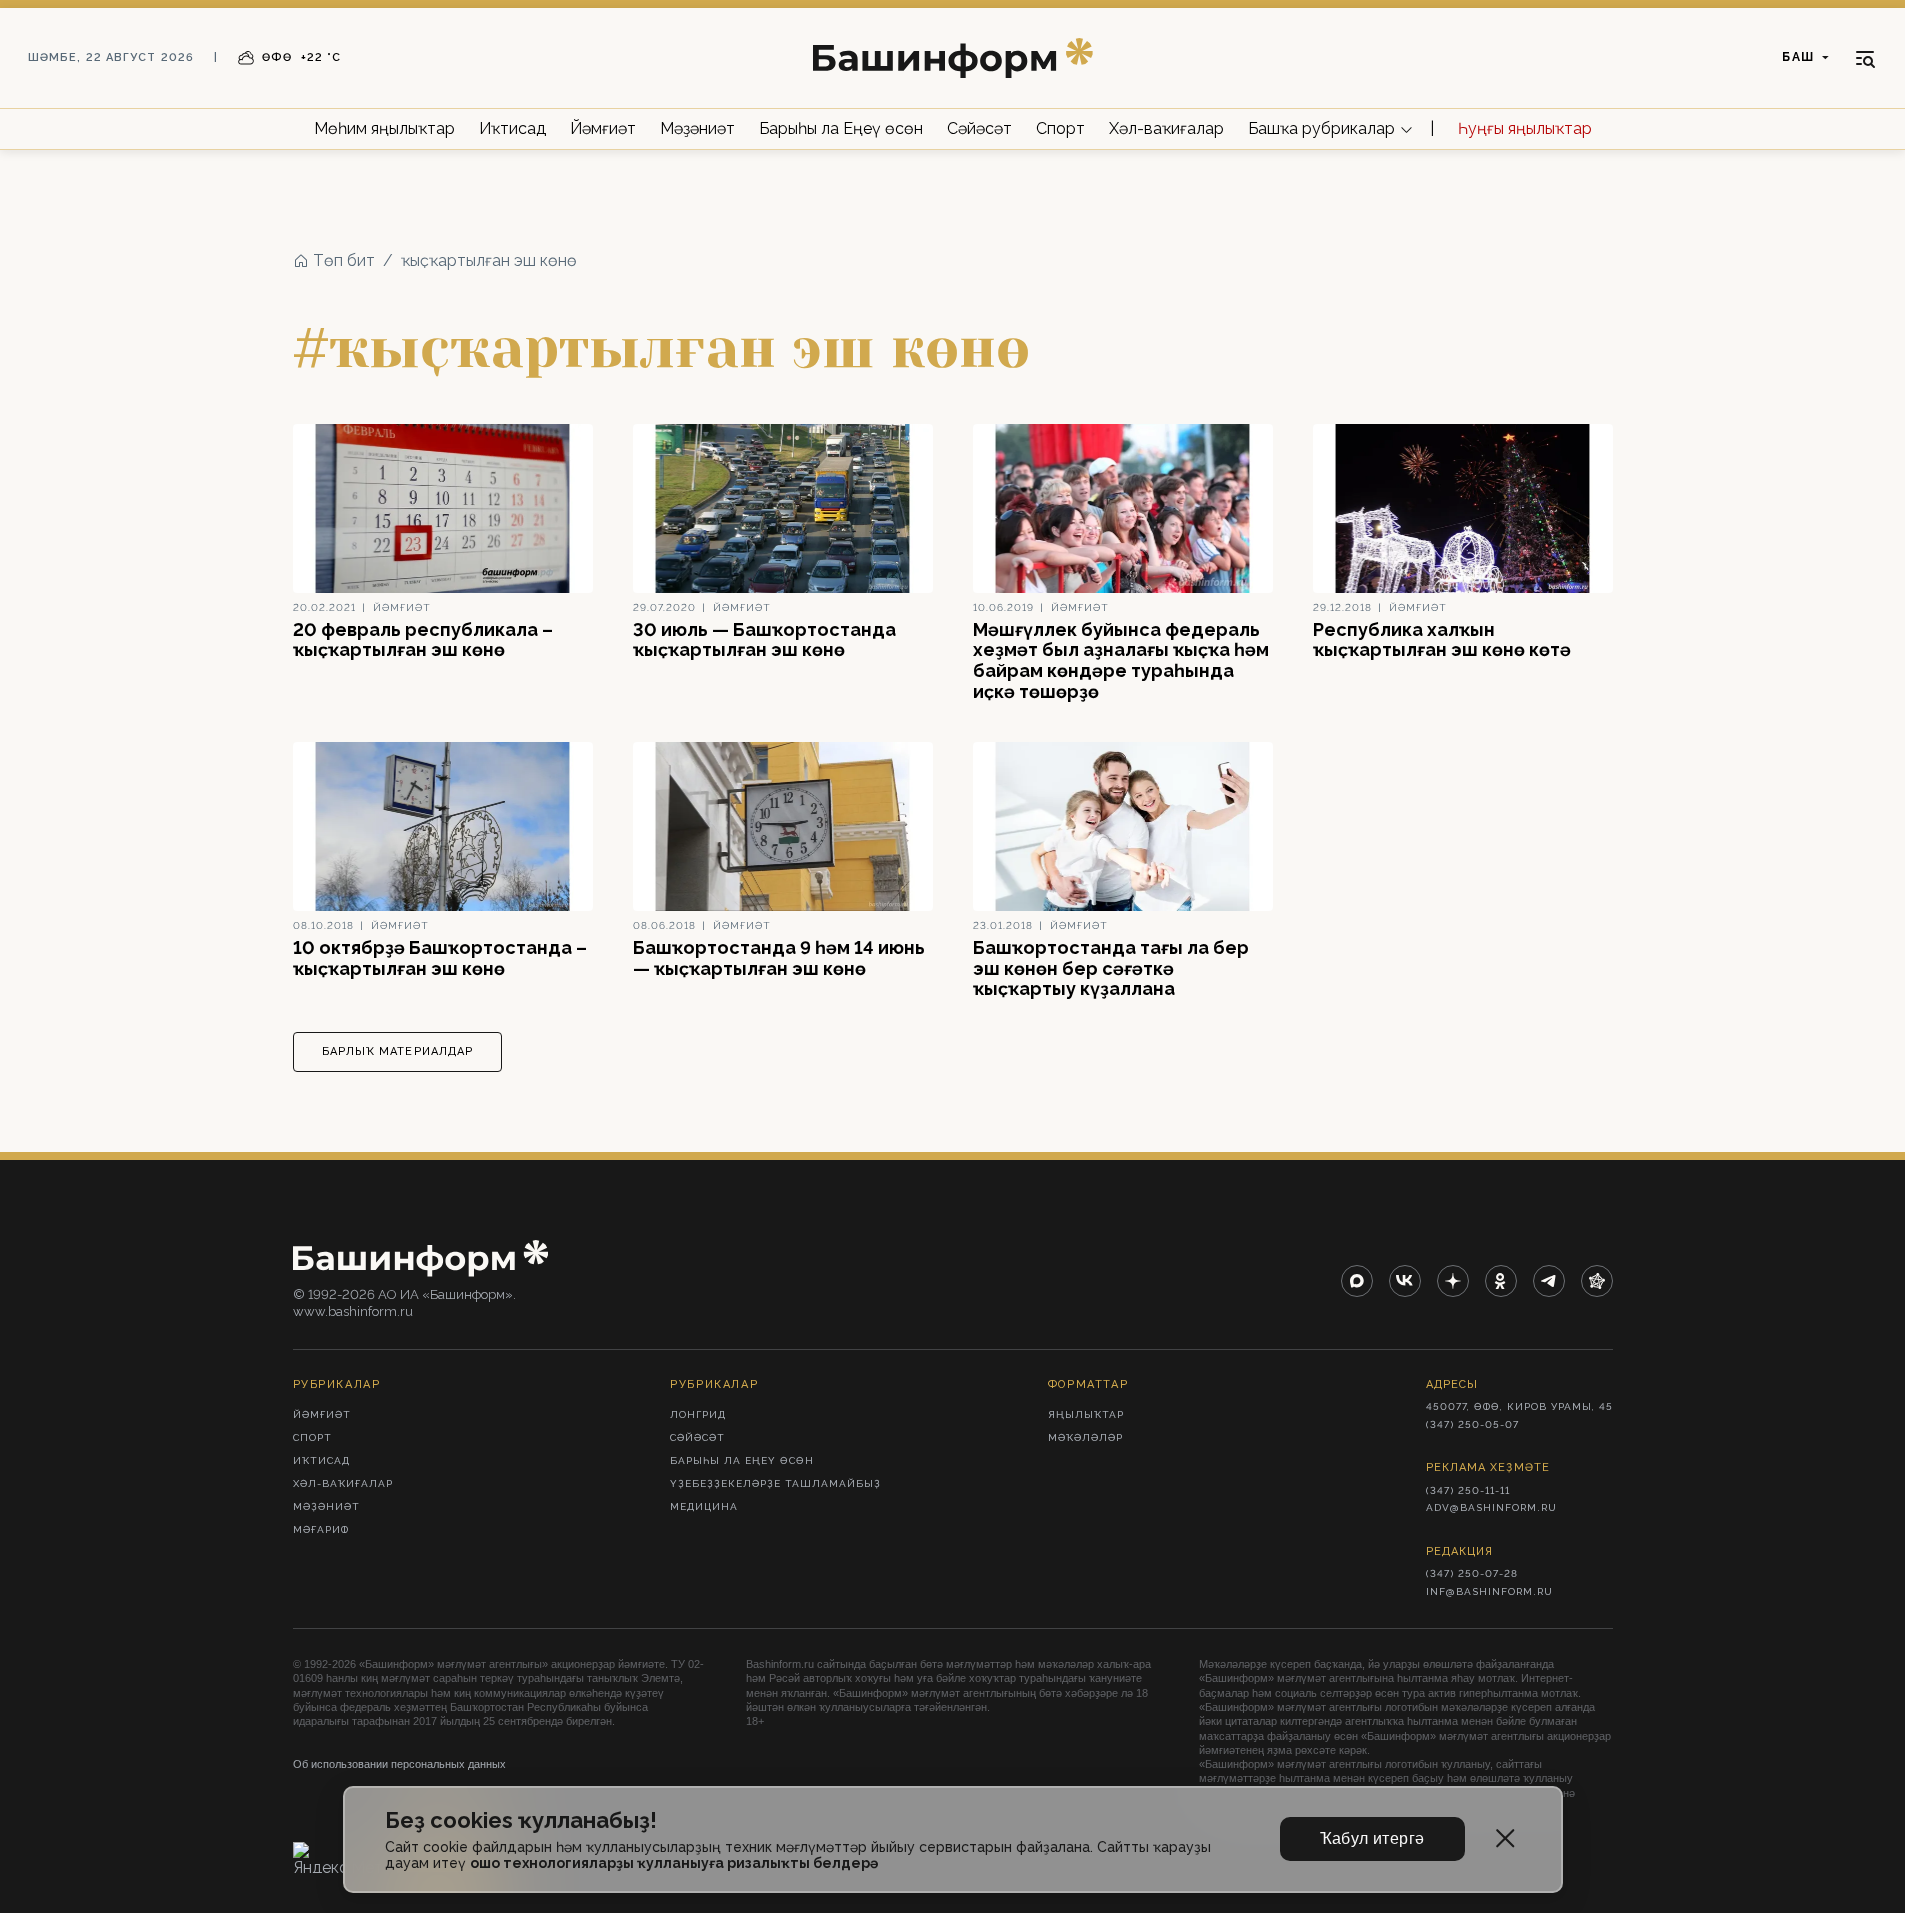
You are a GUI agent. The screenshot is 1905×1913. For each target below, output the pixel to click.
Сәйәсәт (979, 128)
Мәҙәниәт (697, 128)
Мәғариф (321, 1529)
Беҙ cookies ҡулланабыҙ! (521, 1820)
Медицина (704, 1506)
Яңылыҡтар (1086, 1414)
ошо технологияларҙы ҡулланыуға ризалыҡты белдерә (674, 1863)
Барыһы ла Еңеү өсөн (841, 128)
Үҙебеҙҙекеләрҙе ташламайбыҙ (775, 1483)
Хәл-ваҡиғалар (1166, 128)
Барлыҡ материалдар (398, 1051)
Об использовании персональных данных (399, 1764)
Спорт (1060, 128)
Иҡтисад (512, 128)
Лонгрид (698, 1414)
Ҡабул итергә (1372, 1838)
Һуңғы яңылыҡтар (1525, 128)
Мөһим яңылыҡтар (384, 128)
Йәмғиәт (603, 128)
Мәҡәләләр (1085, 1437)
